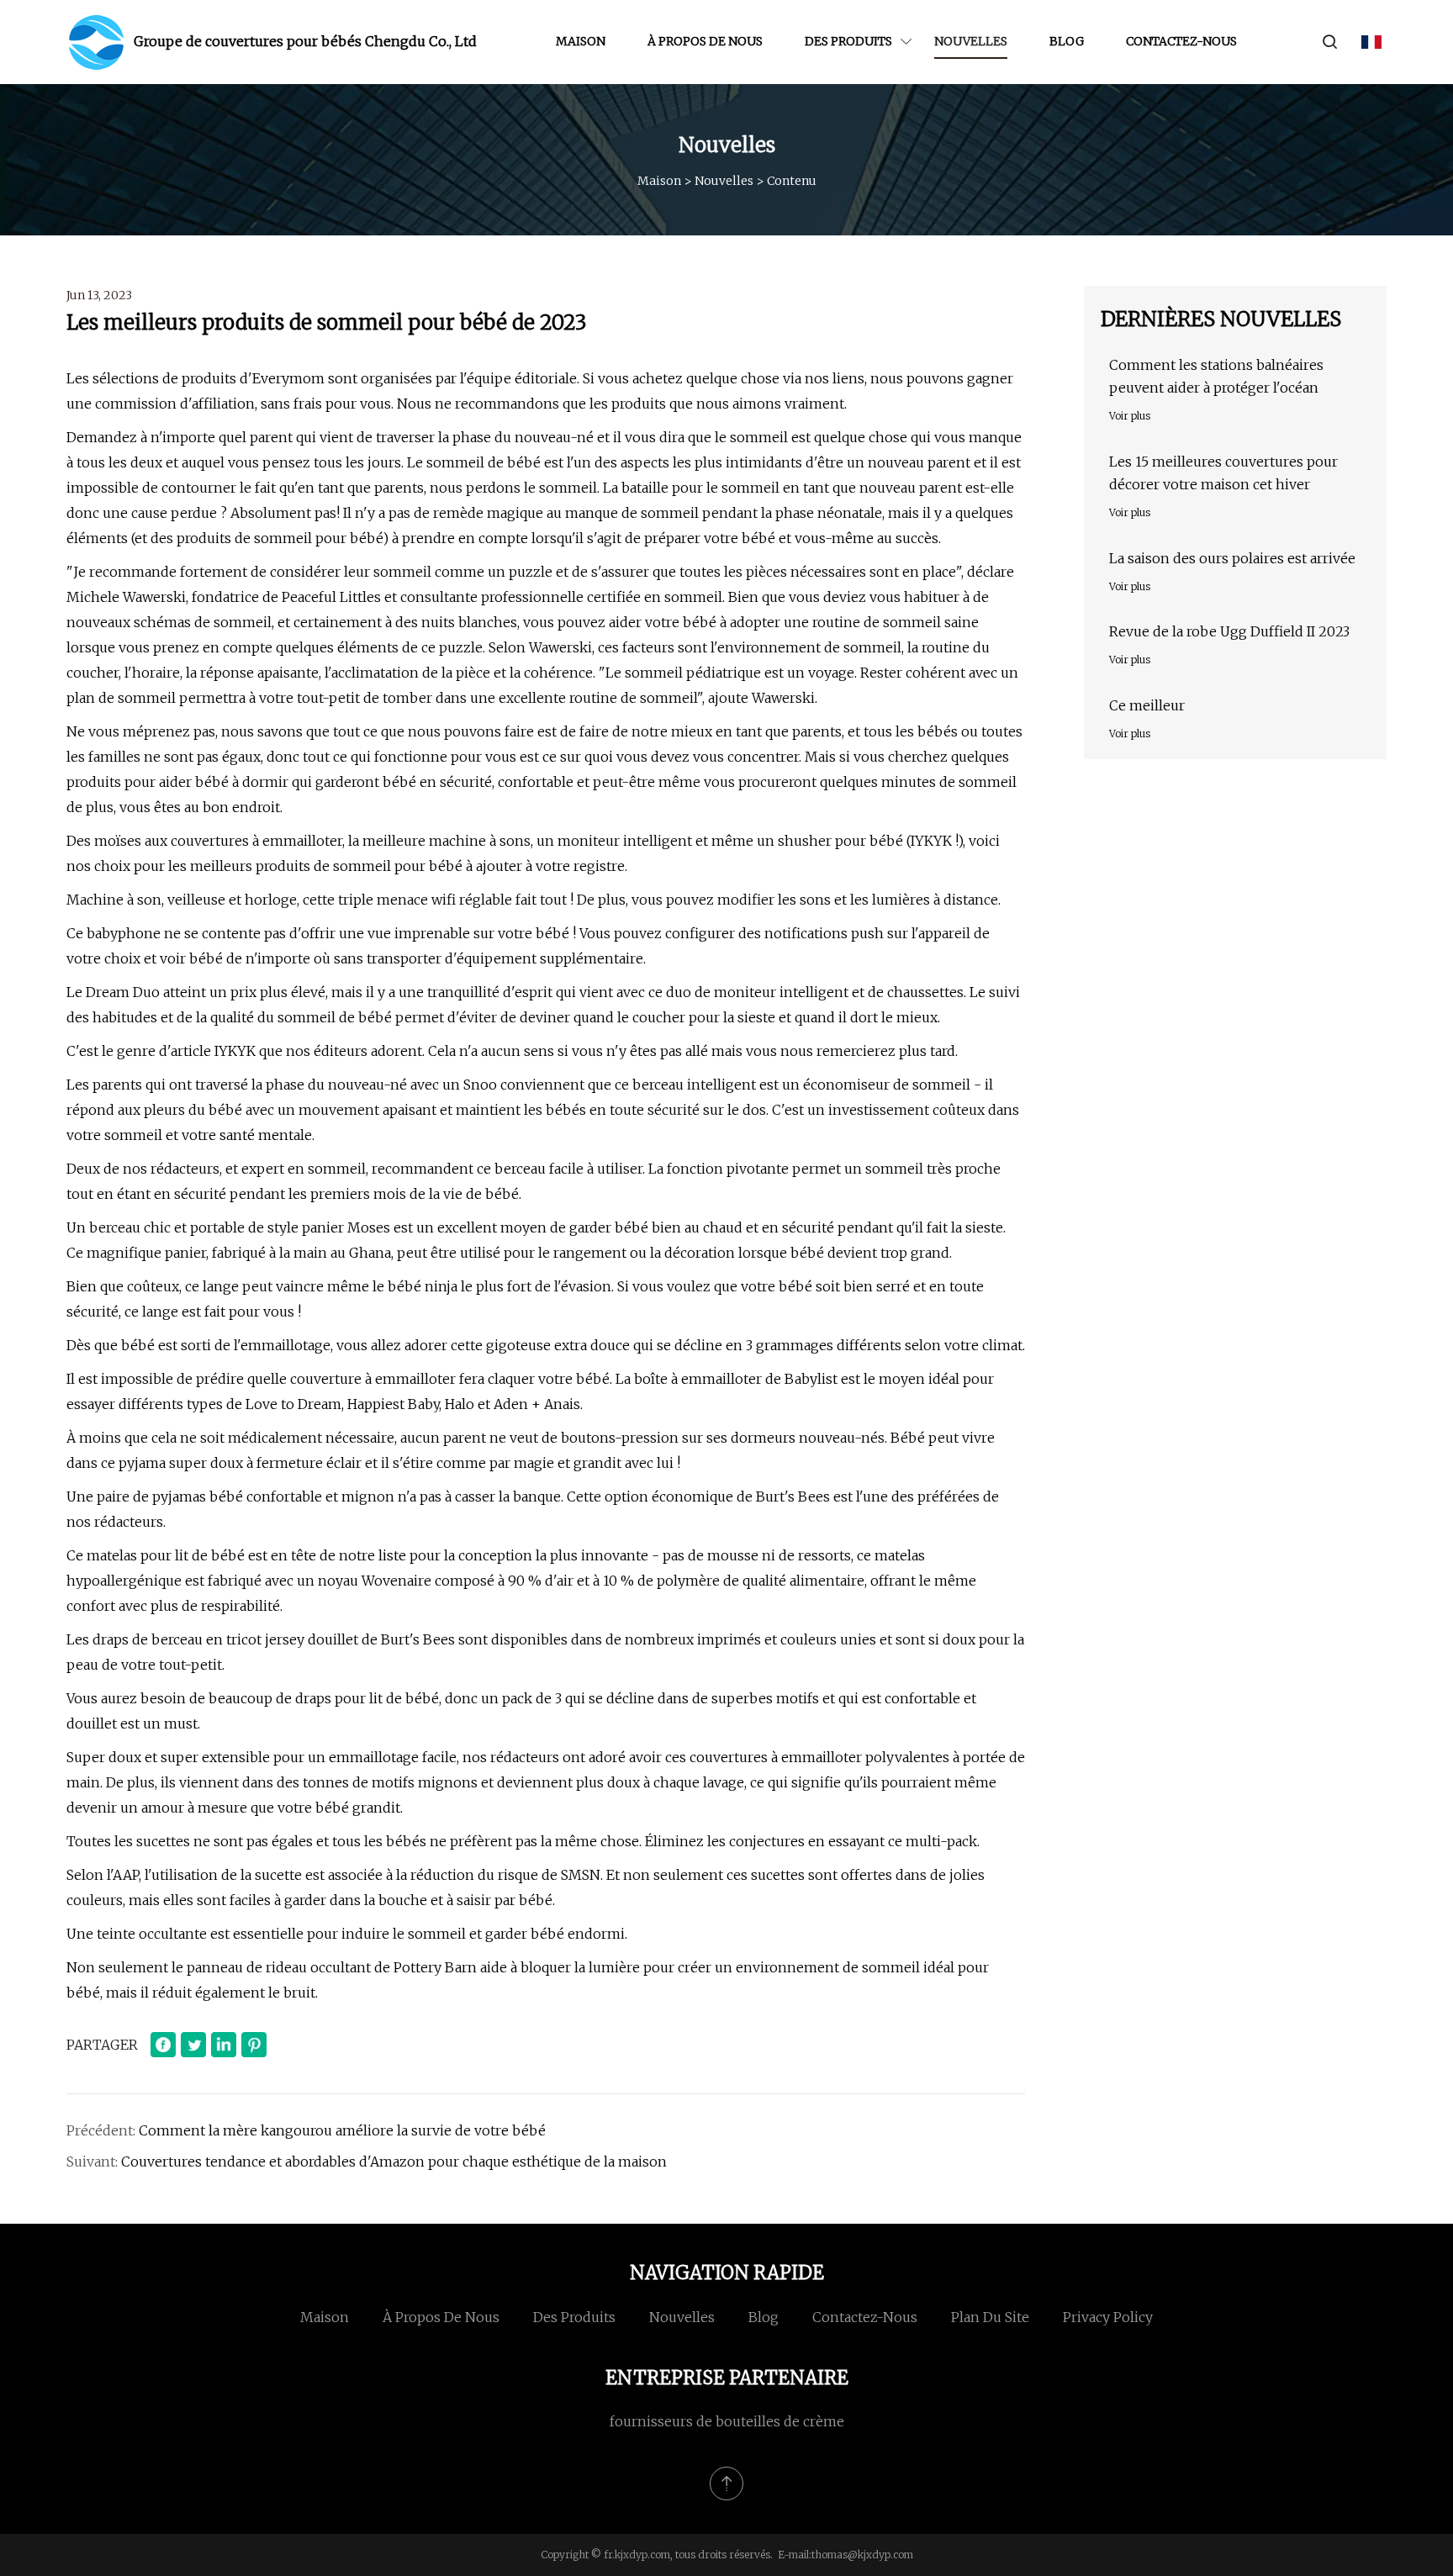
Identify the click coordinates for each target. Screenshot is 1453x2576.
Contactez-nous (1181, 41)
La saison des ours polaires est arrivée (1232, 558)
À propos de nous (705, 41)
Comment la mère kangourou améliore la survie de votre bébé (342, 2130)
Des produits (848, 41)
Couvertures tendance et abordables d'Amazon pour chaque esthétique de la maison (394, 2162)
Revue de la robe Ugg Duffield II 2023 (1229, 631)
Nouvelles (971, 41)
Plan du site (990, 2317)
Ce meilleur (1147, 705)
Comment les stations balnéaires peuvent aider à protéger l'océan (1216, 376)
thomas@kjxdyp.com (862, 2555)
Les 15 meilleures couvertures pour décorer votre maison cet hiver (1223, 473)
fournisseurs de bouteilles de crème (727, 2421)
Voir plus (1130, 416)
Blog (1067, 41)
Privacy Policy (1108, 2317)
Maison (581, 41)
